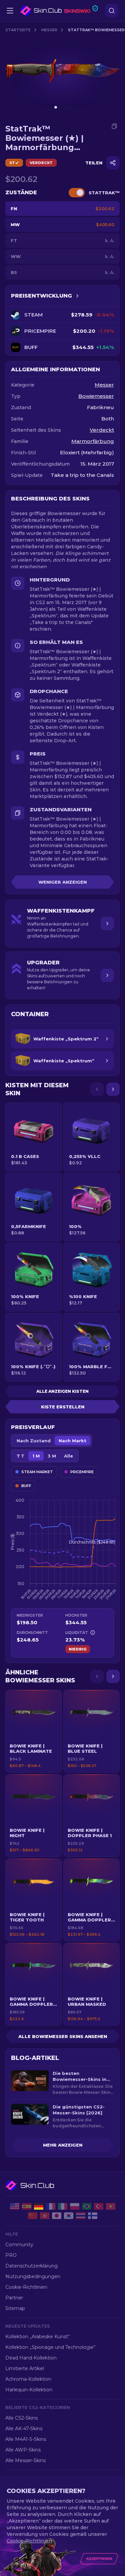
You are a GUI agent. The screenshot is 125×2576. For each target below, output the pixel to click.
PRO (11, 2255)
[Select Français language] (51, 2206)
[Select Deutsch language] (39, 2206)
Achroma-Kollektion (28, 2379)
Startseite (18, 30)
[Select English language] (15, 2206)
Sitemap (15, 2308)
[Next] (113, 1089)
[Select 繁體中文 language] (45, 2216)
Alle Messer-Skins (25, 2460)
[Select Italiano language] (63, 2206)
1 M (36, 1456)
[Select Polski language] (75, 2206)
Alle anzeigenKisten (62, 1391)
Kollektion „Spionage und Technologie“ (50, 2347)
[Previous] (97, 1089)
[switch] (77, 193)
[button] (34, 1731)
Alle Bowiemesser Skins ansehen (63, 2036)
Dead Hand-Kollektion (31, 2358)
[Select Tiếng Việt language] (111, 2206)
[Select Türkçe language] (99, 2206)
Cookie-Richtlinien (26, 2287)
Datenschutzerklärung (31, 2266)
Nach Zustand (34, 1441)
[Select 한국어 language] (69, 2216)
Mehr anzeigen (63, 2145)
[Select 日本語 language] (57, 2216)
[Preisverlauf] (77, 296)
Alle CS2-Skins (21, 2418)
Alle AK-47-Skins (24, 2429)
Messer (49, 30)
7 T (20, 1456)
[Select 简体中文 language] (33, 2216)
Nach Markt (72, 1441)
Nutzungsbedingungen (33, 2276)
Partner (14, 2298)
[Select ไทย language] (81, 2216)
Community (19, 2245)
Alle (68, 1456)
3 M (52, 1456)
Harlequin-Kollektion (29, 2390)
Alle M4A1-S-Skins (26, 2439)
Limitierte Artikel (25, 2368)
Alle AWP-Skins (23, 2450)
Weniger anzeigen (62, 882)
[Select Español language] (27, 2206)
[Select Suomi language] (93, 2216)
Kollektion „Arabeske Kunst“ (37, 2337)
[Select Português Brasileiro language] (87, 2206)
